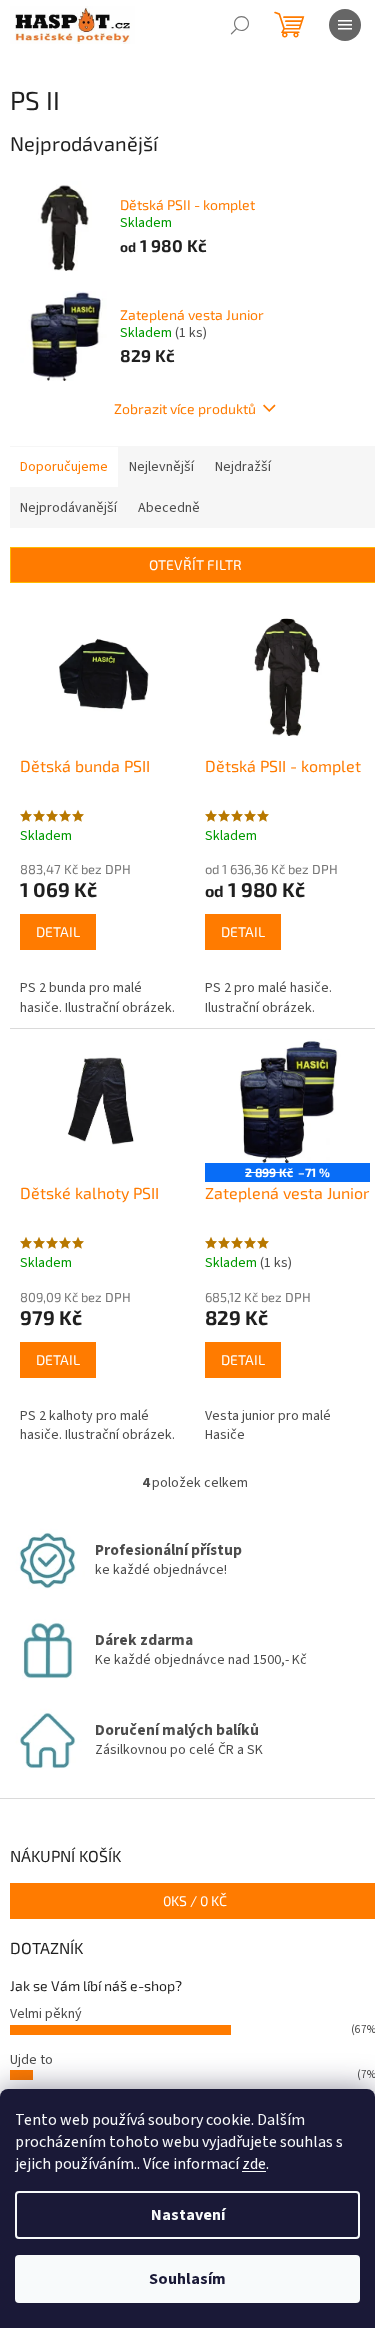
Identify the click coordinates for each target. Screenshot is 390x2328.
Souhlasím (187, 2279)
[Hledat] (240, 25)
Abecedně (169, 508)
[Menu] (345, 25)
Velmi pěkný (46, 2014)
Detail (58, 931)
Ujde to (31, 2060)
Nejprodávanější (68, 508)
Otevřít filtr (195, 564)
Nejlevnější (161, 467)
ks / (195, 1900)
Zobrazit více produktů (185, 408)
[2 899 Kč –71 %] (287, 1101)
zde (254, 2164)
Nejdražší (243, 467)
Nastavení (188, 2215)
